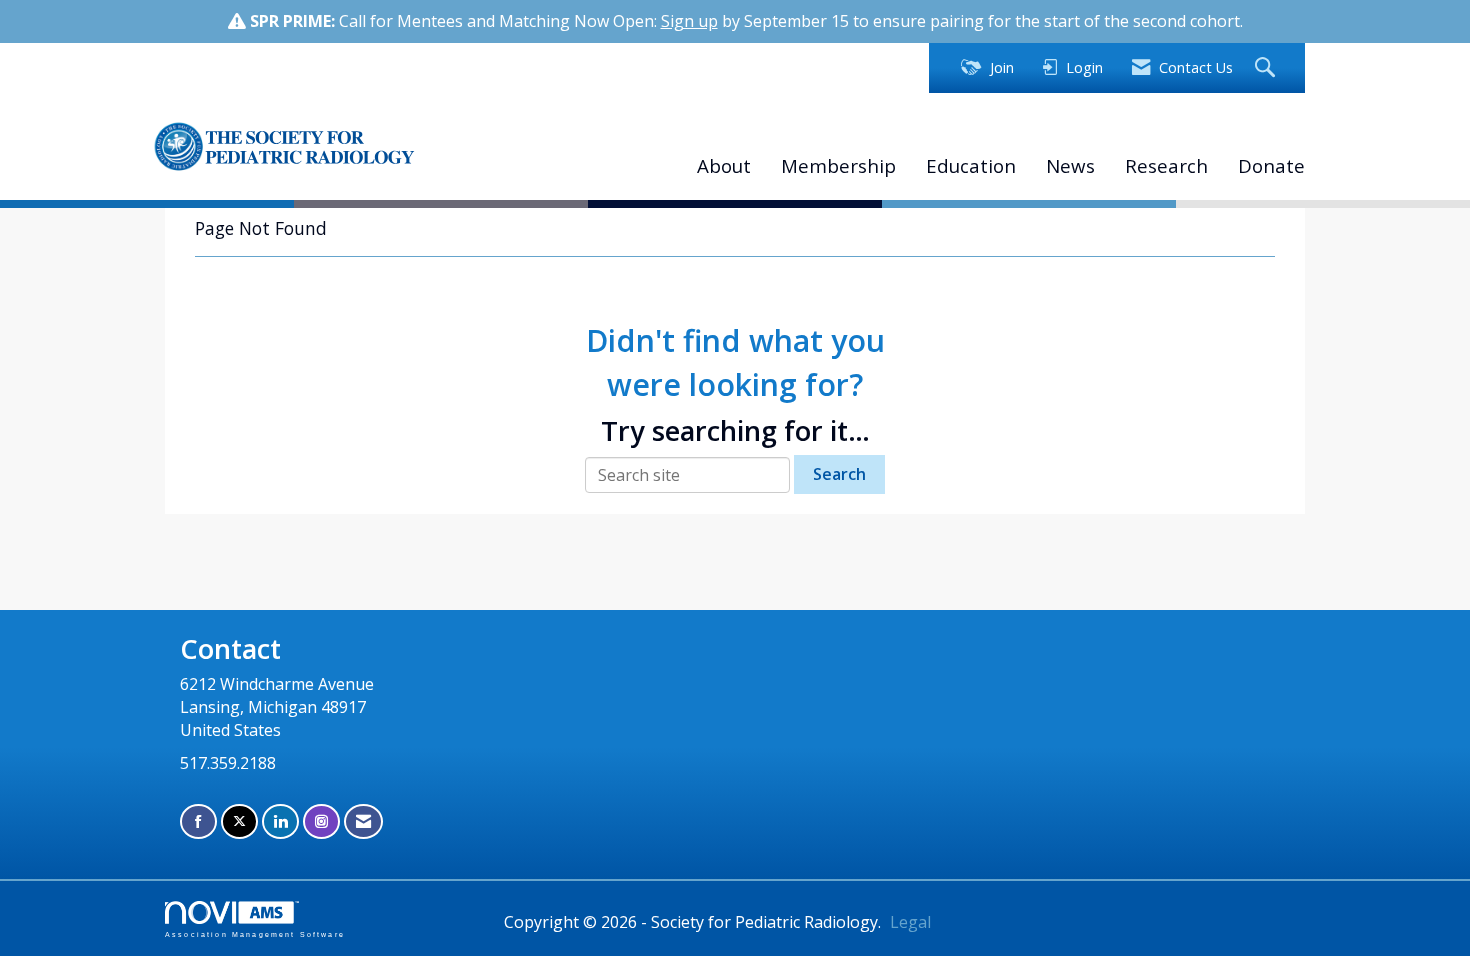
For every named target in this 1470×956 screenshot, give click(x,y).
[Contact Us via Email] (363, 821)
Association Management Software (255, 934)
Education (971, 165)
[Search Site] (1267, 68)
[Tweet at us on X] (239, 821)
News (1070, 165)
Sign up (689, 21)
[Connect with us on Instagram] (321, 821)
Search (839, 474)
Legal (910, 922)
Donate (1271, 165)
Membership (838, 165)
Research (1166, 165)
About (724, 165)
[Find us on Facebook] (198, 821)
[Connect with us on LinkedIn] (280, 821)
